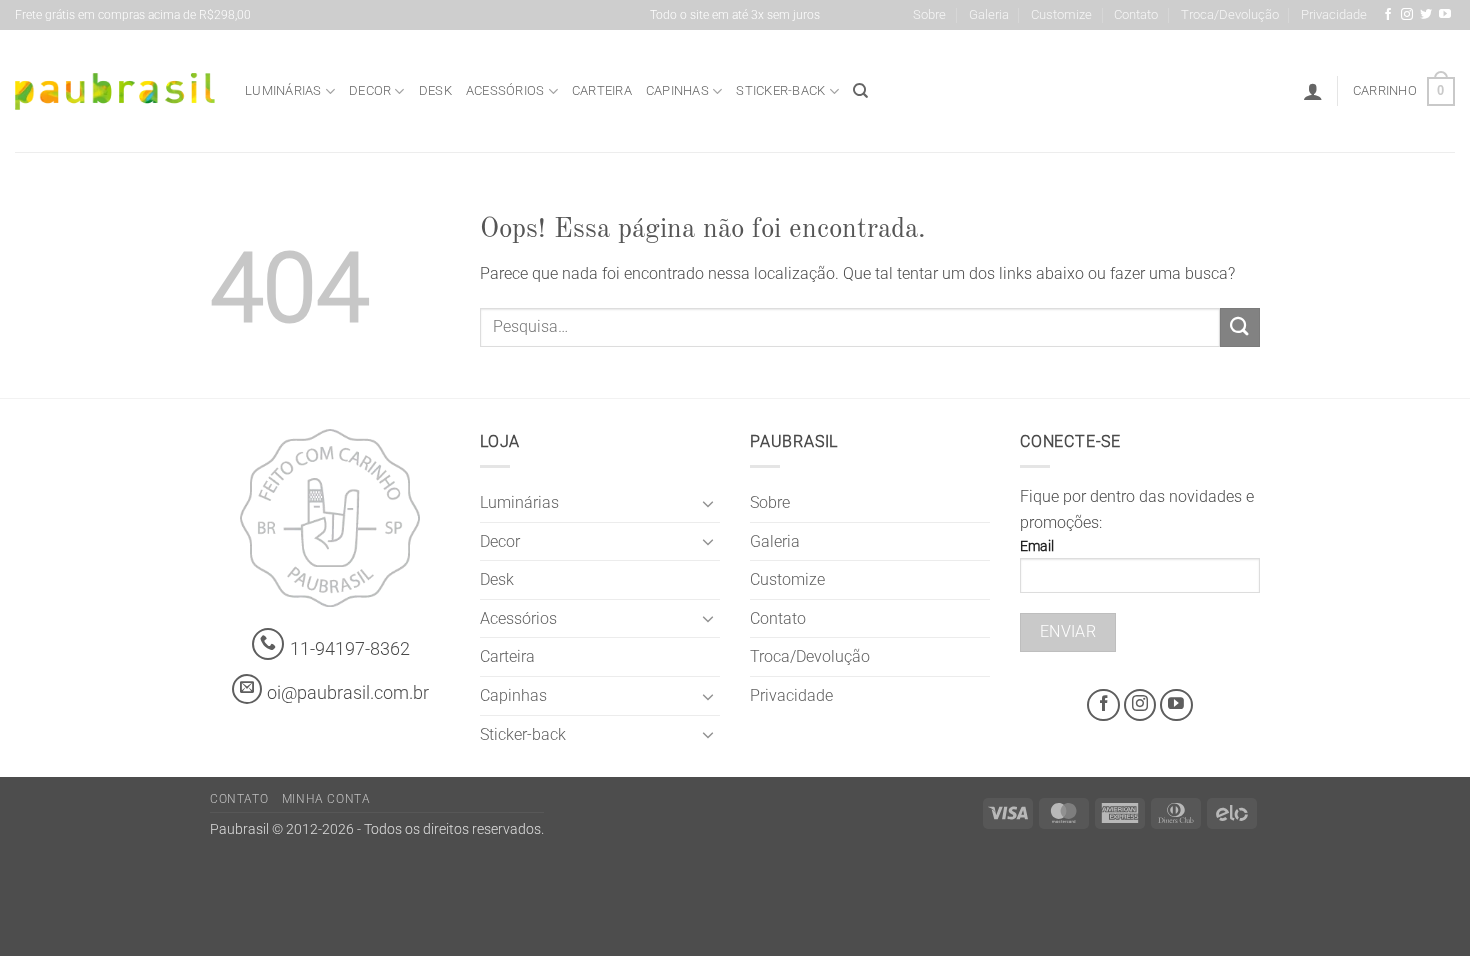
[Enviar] (1240, 327)
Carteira (602, 90)
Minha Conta (326, 799)
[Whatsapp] (268, 644)
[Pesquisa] (860, 91)
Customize (1061, 14)
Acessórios (505, 90)
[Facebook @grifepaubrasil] (1388, 15)
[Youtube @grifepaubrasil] (1445, 15)
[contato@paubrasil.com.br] (247, 689)
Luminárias (283, 90)
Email (1037, 546)
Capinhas (677, 90)
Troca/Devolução (1230, 14)
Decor (370, 90)
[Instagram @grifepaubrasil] (1407, 15)
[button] (1313, 91)
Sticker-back (780, 90)
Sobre (929, 14)
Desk (435, 90)
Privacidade (1334, 14)
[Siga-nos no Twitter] (1426, 15)
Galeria (989, 14)
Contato (1136, 14)
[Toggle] (708, 503)
